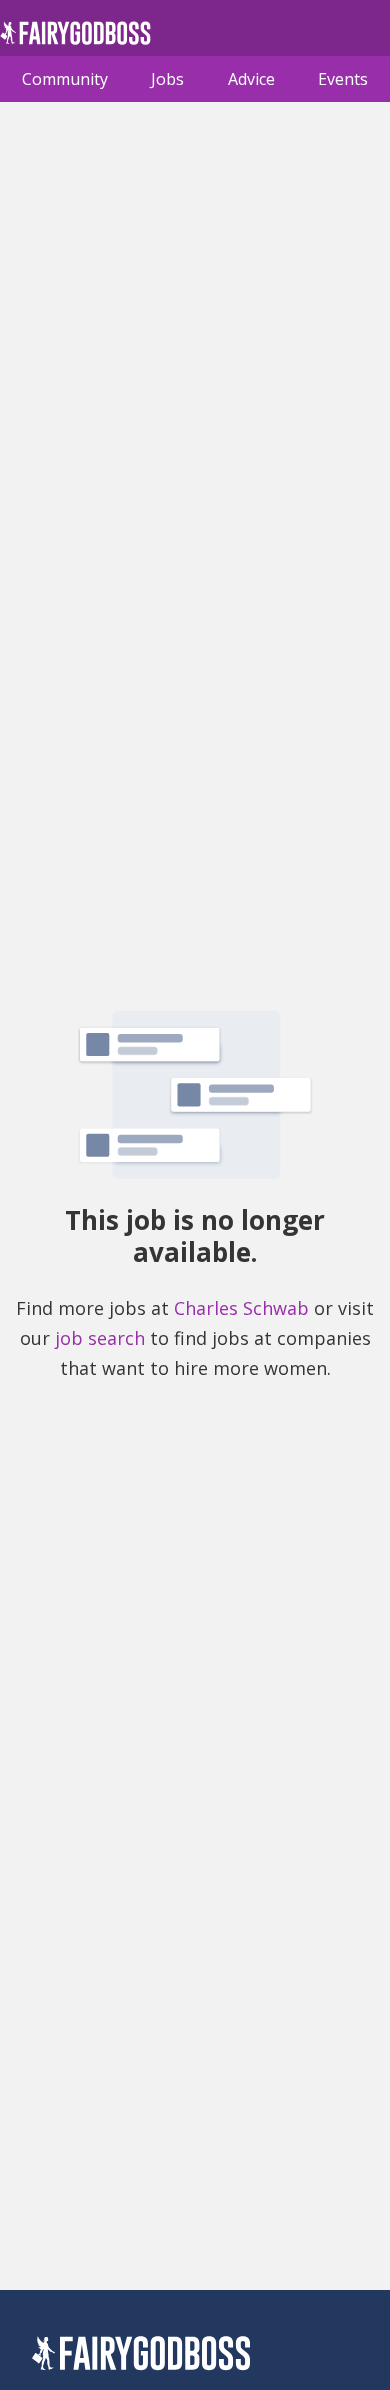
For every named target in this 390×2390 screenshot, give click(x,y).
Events (343, 79)
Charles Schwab (241, 1308)
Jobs (167, 79)
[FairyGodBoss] (141, 2356)
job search (100, 1338)
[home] (75, 38)
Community (65, 79)
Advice (251, 79)
